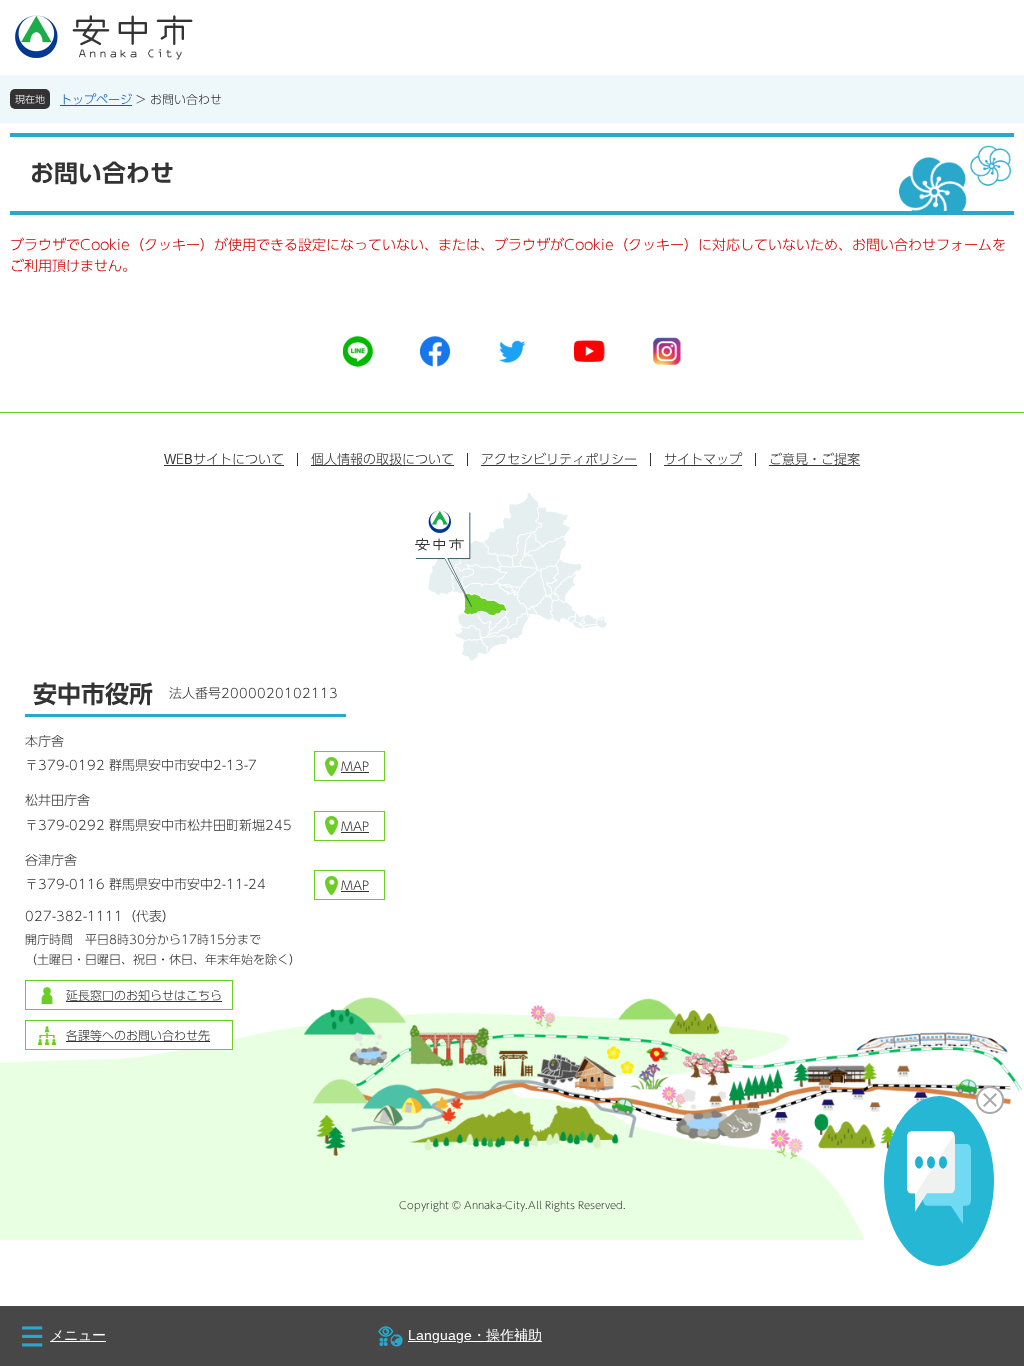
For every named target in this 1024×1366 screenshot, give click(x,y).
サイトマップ (703, 459)
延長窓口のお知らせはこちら (144, 995)
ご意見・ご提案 (814, 459)
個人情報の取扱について (382, 459)
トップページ (96, 99)
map (355, 766)
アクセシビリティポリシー (559, 459)
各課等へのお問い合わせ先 (138, 1035)
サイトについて (224, 459)
